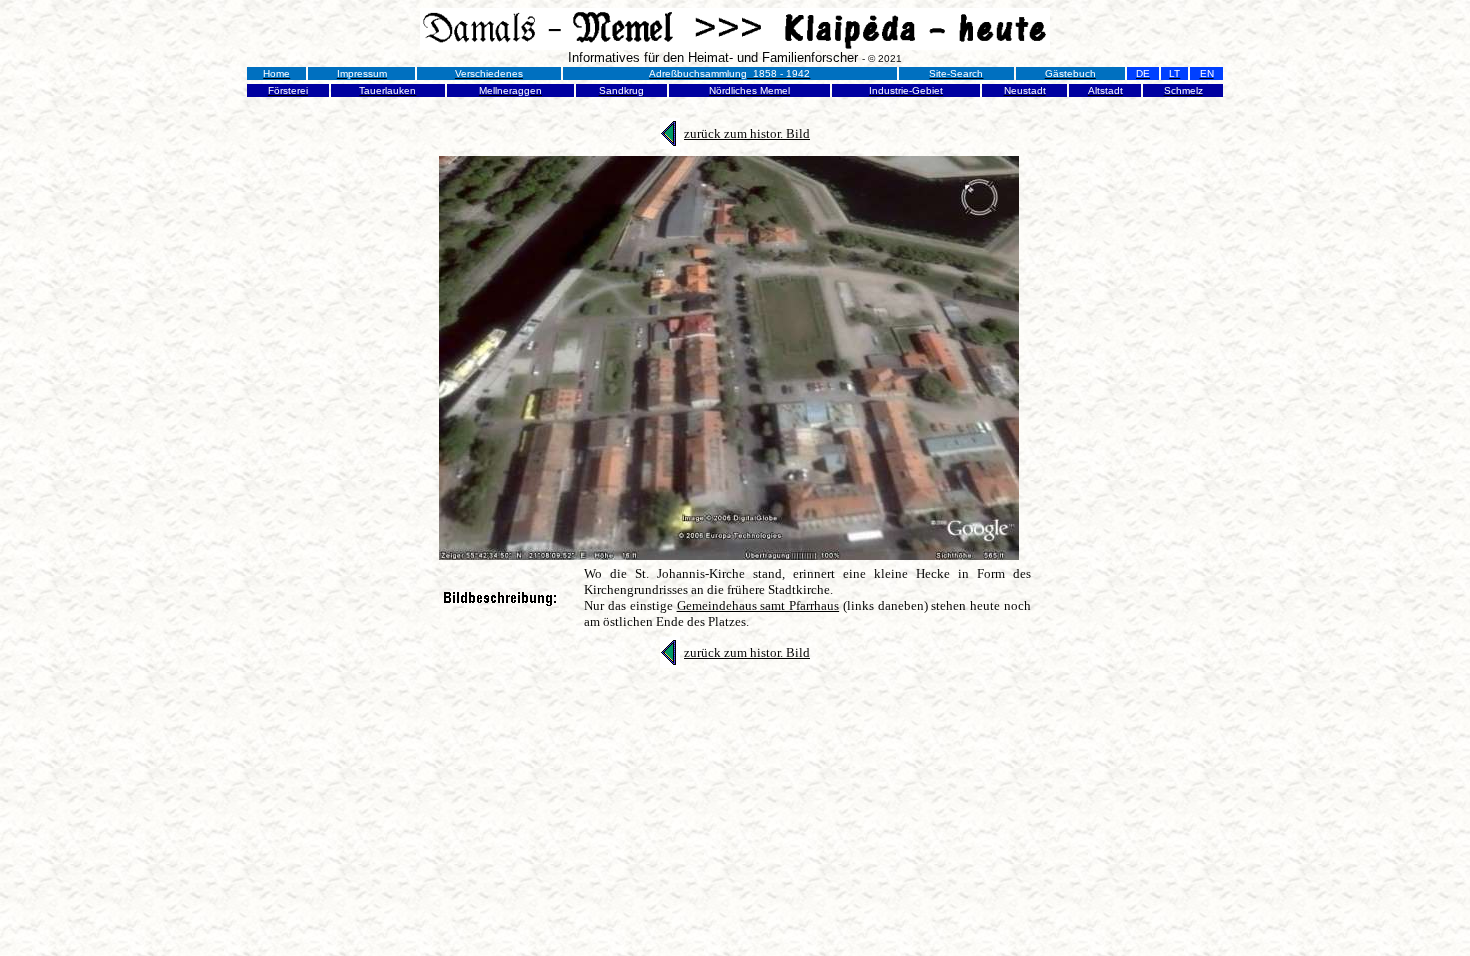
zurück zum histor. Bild (747, 133)
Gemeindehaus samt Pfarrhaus (758, 605)
